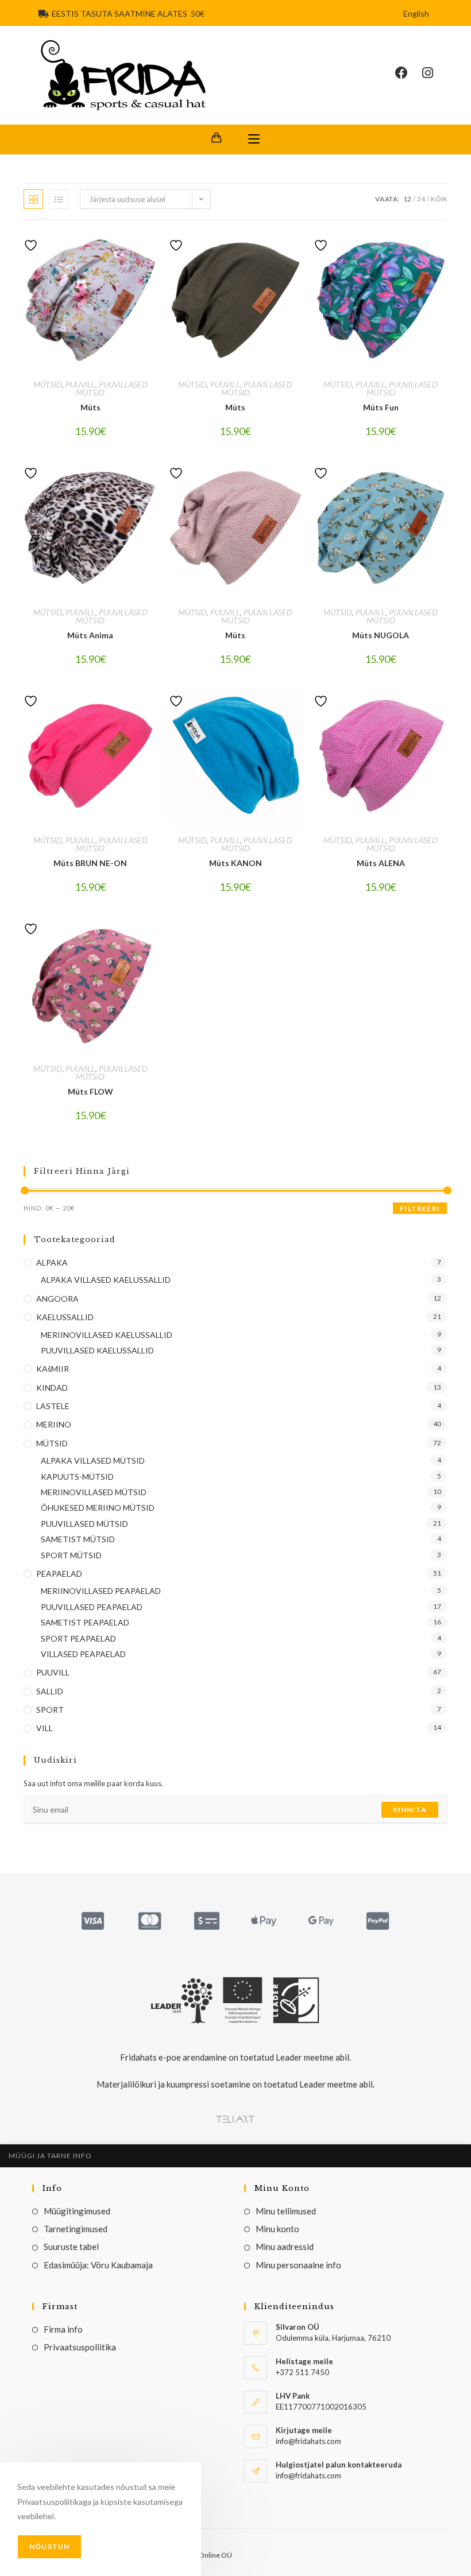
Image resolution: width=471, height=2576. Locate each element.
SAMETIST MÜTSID (78, 1539)
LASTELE (53, 1406)
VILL (45, 1728)
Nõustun (49, 2546)
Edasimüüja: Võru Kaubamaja (98, 2265)
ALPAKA (52, 1262)
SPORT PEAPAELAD (78, 1638)
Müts (90, 407)
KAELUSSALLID (65, 1317)
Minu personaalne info (298, 2265)
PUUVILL (80, 384)
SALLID (50, 1691)
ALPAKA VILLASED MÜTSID (93, 1460)
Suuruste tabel (71, 2247)
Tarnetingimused (76, 2229)
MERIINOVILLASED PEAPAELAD (101, 1591)
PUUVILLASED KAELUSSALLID (97, 1350)
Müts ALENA (381, 863)
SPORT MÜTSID (71, 1555)
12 (407, 199)
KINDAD (52, 1388)
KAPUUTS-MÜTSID (77, 1477)
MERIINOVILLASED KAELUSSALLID (107, 1335)
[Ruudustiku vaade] (33, 199)
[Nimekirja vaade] (59, 199)
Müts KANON (235, 863)
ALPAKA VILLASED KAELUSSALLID (106, 1280)
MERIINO (54, 1424)
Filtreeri (420, 1209)
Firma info (63, 2329)
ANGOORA (57, 1299)
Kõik (439, 199)
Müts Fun (381, 407)
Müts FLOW (90, 1091)
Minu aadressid (285, 2247)
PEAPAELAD (59, 1574)
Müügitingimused (77, 2211)
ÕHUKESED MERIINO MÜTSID (98, 1508)
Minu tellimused (286, 2211)
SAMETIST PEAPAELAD (85, 1622)
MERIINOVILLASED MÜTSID (94, 1492)
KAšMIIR (53, 1369)
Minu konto (277, 2229)
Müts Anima (90, 635)
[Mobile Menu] (254, 139)
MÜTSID (48, 384)
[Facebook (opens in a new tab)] (409, 73)
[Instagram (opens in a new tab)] (435, 73)
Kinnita (410, 1809)
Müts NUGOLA (381, 635)
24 (421, 199)
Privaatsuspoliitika (80, 2347)
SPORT (50, 1710)
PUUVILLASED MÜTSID (112, 388)
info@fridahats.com (308, 2476)
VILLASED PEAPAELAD (83, 1654)
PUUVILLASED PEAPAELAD (92, 1607)
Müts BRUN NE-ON (90, 863)
